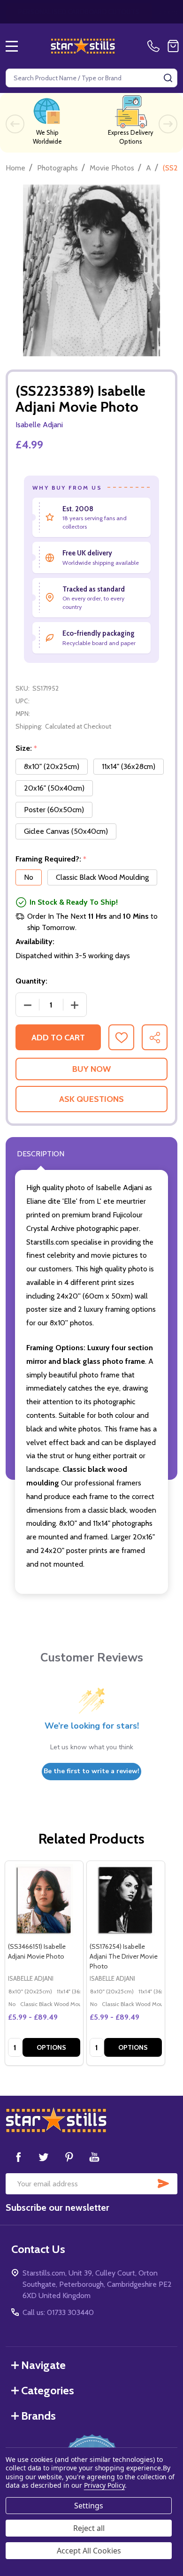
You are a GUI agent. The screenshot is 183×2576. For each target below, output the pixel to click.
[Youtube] (94, 2157)
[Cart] (173, 46)
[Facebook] (18, 2157)
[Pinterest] (69, 2157)
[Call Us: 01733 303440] (155, 46)
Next (168, 124)
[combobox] (91, 78)
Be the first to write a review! (91, 1771)
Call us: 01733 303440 (58, 2312)
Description (41, 1154)
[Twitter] (44, 2157)
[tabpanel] (44, 1963)
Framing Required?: (51, 859)
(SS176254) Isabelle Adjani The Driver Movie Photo (124, 1956)
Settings (89, 2506)
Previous (15, 124)
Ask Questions (91, 1099)
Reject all (89, 2528)
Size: (27, 748)
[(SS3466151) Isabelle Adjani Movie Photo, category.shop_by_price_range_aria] (44, 1900)
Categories (48, 2390)
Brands (38, 2416)
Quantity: (31, 981)
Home (15, 168)
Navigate (43, 2365)
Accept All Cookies (89, 2551)
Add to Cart (58, 1038)
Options (51, 2047)
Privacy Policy (104, 2485)
